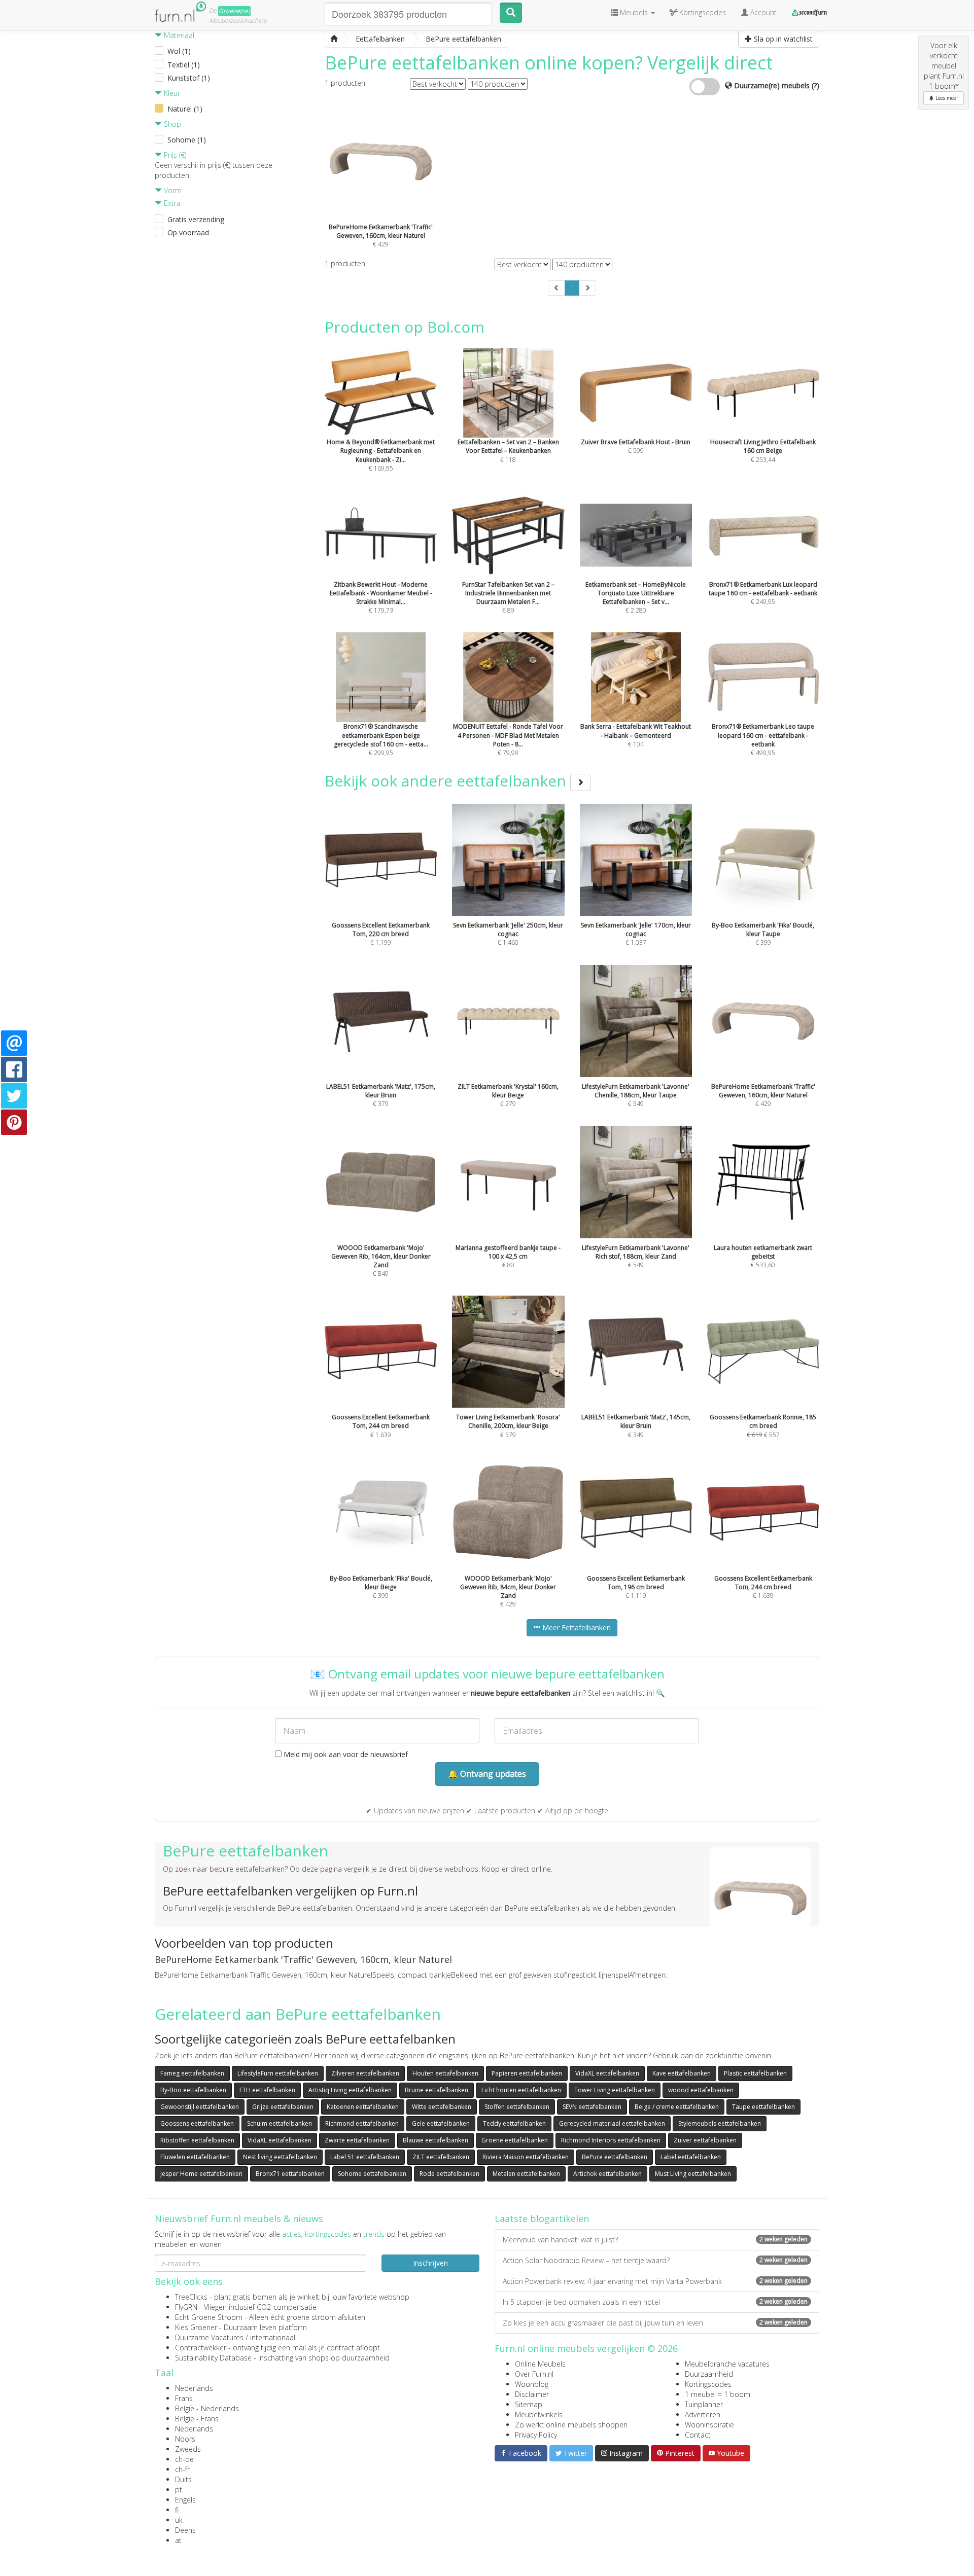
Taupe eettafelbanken (763, 2107)
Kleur (171, 93)
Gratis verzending (196, 219)
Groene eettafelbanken (515, 2140)
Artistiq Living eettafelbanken (350, 2090)
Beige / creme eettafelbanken (677, 2107)
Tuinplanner (704, 2404)
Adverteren (703, 2414)
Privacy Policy (536, 2435)
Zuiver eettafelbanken (705, 2140)
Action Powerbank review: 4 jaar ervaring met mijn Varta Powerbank (655, 2281)
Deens (185, 2530)
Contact (698, 2435)
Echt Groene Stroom (209, 2317)
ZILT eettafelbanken (441, 2157)
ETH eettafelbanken (267, 2090)
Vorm (172, 190)
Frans (184, 2398)
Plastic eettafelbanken (755, 2073)
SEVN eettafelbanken (592, 2107)
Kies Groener (196, 2327)
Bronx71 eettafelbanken (290, 2174)
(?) (815, 85)
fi (177, 2510)
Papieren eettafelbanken (527, 2073)
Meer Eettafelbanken (576, 1627)
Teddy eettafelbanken (514, 2123)
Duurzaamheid (709, 2374)
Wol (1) (179, 51)
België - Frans (197, 2419)
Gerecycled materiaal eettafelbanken (612, 2123)
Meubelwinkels (539, 2414)
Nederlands (194, 2388)
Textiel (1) (184, 65)
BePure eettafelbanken (615, 2157)
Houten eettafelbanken (445, 2073)
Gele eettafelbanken (441, 2123)
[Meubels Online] (334, 39)
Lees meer (946, 98)
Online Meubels (540, 2364)
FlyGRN (186, 2307)
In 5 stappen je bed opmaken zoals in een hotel (655, 2302)
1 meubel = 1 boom (718, 2394)
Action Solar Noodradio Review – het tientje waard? (655, 2260)
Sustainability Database (213, 2358)
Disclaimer (532, 2394)
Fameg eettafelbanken (192, 2073)
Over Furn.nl (534, 2374)
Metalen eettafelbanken (526, 2174)
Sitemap (529, 2404)
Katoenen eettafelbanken (363, 2107)
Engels (185, 2500)
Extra (171, 203)
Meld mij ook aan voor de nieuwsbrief (345, 1754)
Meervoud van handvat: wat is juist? (655, 2240)
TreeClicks (191, 2297)
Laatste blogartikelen (542, 2219)
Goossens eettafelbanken (197, 2123)
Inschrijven (430, 2263)
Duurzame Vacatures (209, 2337)
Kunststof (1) (189, 78)
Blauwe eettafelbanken (436, 2140)
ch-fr (182, 2469)
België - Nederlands (207, 2408)
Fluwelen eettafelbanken (195, 2157)
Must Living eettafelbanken (693, 2174)
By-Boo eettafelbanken (193, 2090)
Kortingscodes (708, 2384)
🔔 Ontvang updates (487, 1774)
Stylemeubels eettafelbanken (720, 2123)
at (178, 2540)
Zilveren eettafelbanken (365, 2073)
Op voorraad (188, 232)
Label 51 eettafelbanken (365, 2157)
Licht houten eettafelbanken (521, 2090)
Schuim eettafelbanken (280, 2123)
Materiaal (178, 35)
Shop (171, 124)
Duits (183, 2479)
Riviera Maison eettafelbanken (526, 2157)
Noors (185, 2439)
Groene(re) (234, 11)
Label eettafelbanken (691, 2157)
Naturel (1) (185, 109)
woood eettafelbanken (701, 2090)
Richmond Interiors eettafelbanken (611, 2140)
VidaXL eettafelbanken (607, 2073)
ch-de (184, 2459)
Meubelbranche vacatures (727, 2364)
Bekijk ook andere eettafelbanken (447, 781)
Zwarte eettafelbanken (357, 2140)
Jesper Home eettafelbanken (201, 2174)
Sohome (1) (187, 140)
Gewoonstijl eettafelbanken (200, 2107)
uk (179, 2520)
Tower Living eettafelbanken (615, 2090)
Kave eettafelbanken (682, 2073)
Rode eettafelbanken (449, 2174)
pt (179, 2490)
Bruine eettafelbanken (437, 2090)
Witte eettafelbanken (442, 2107)
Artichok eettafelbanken (607, 2174)
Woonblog (532, 2384)
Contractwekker (201, 2348)
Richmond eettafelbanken (362, 2123)
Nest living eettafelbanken (280, 2157)
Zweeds (188, 2449)
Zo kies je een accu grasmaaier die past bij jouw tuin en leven (655, 2323)
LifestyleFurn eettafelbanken (278, 2073)
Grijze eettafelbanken (283, 2107)
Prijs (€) (174, 155)
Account (762, 12)
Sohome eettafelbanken (372, 2174)
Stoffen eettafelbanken (517, 2107)
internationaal (273, 2337)
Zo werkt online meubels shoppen (571, 2425)
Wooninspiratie (709, 2425)
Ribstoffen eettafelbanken (197, 2140)
